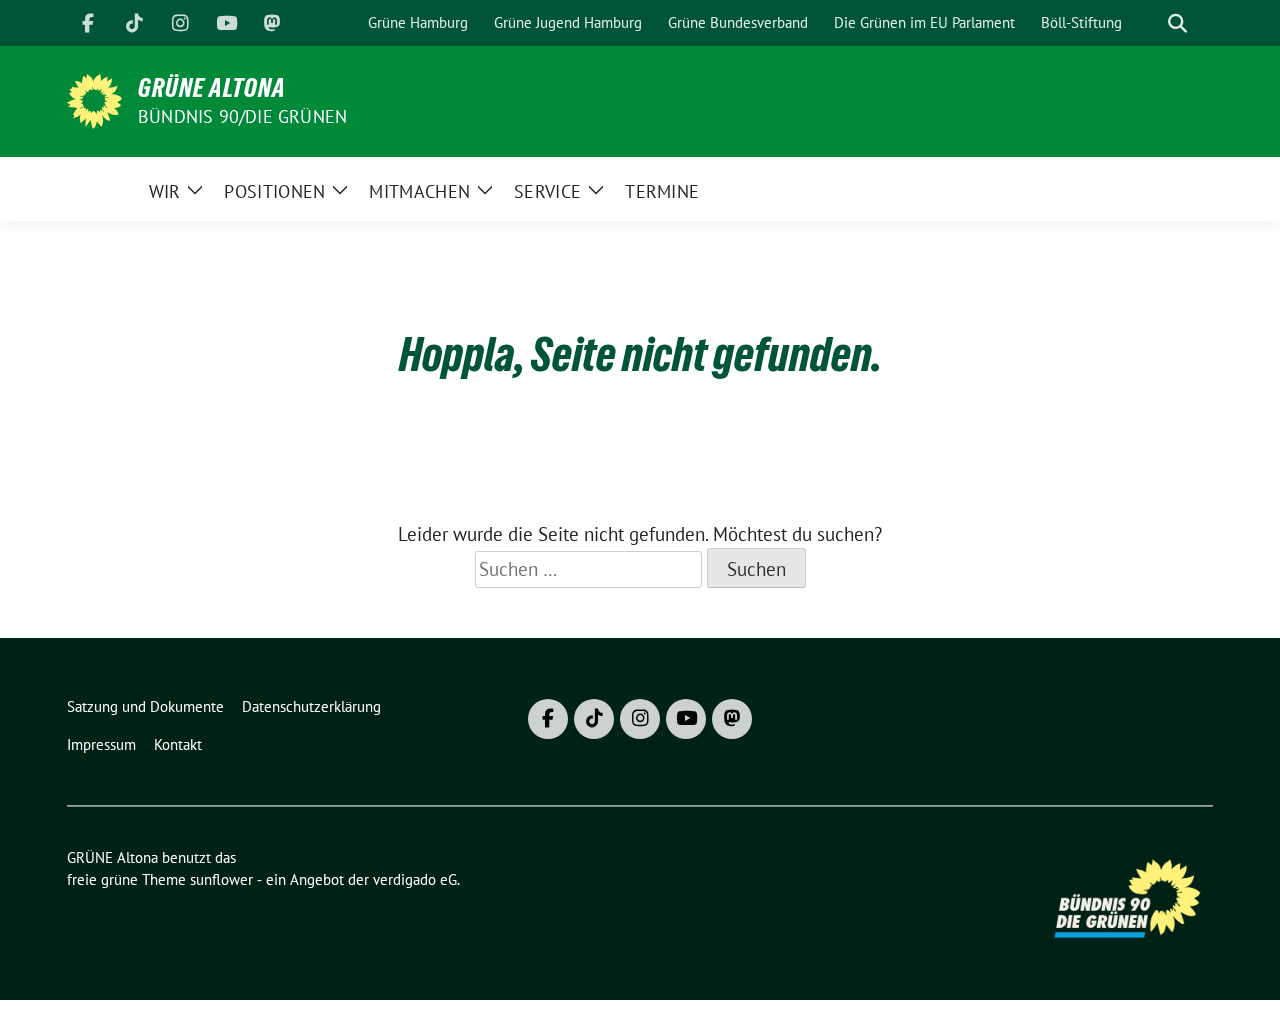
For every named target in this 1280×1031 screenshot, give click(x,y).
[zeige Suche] (1177, 23)
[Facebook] (88, 23)
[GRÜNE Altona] (94, 99)
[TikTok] (134, 23)
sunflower (221, 879)
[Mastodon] (272, 23)
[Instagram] (180, 23)
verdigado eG (415, 879)
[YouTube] (226, 23)
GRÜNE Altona (212, 88)
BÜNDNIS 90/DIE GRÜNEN (242, 116)
